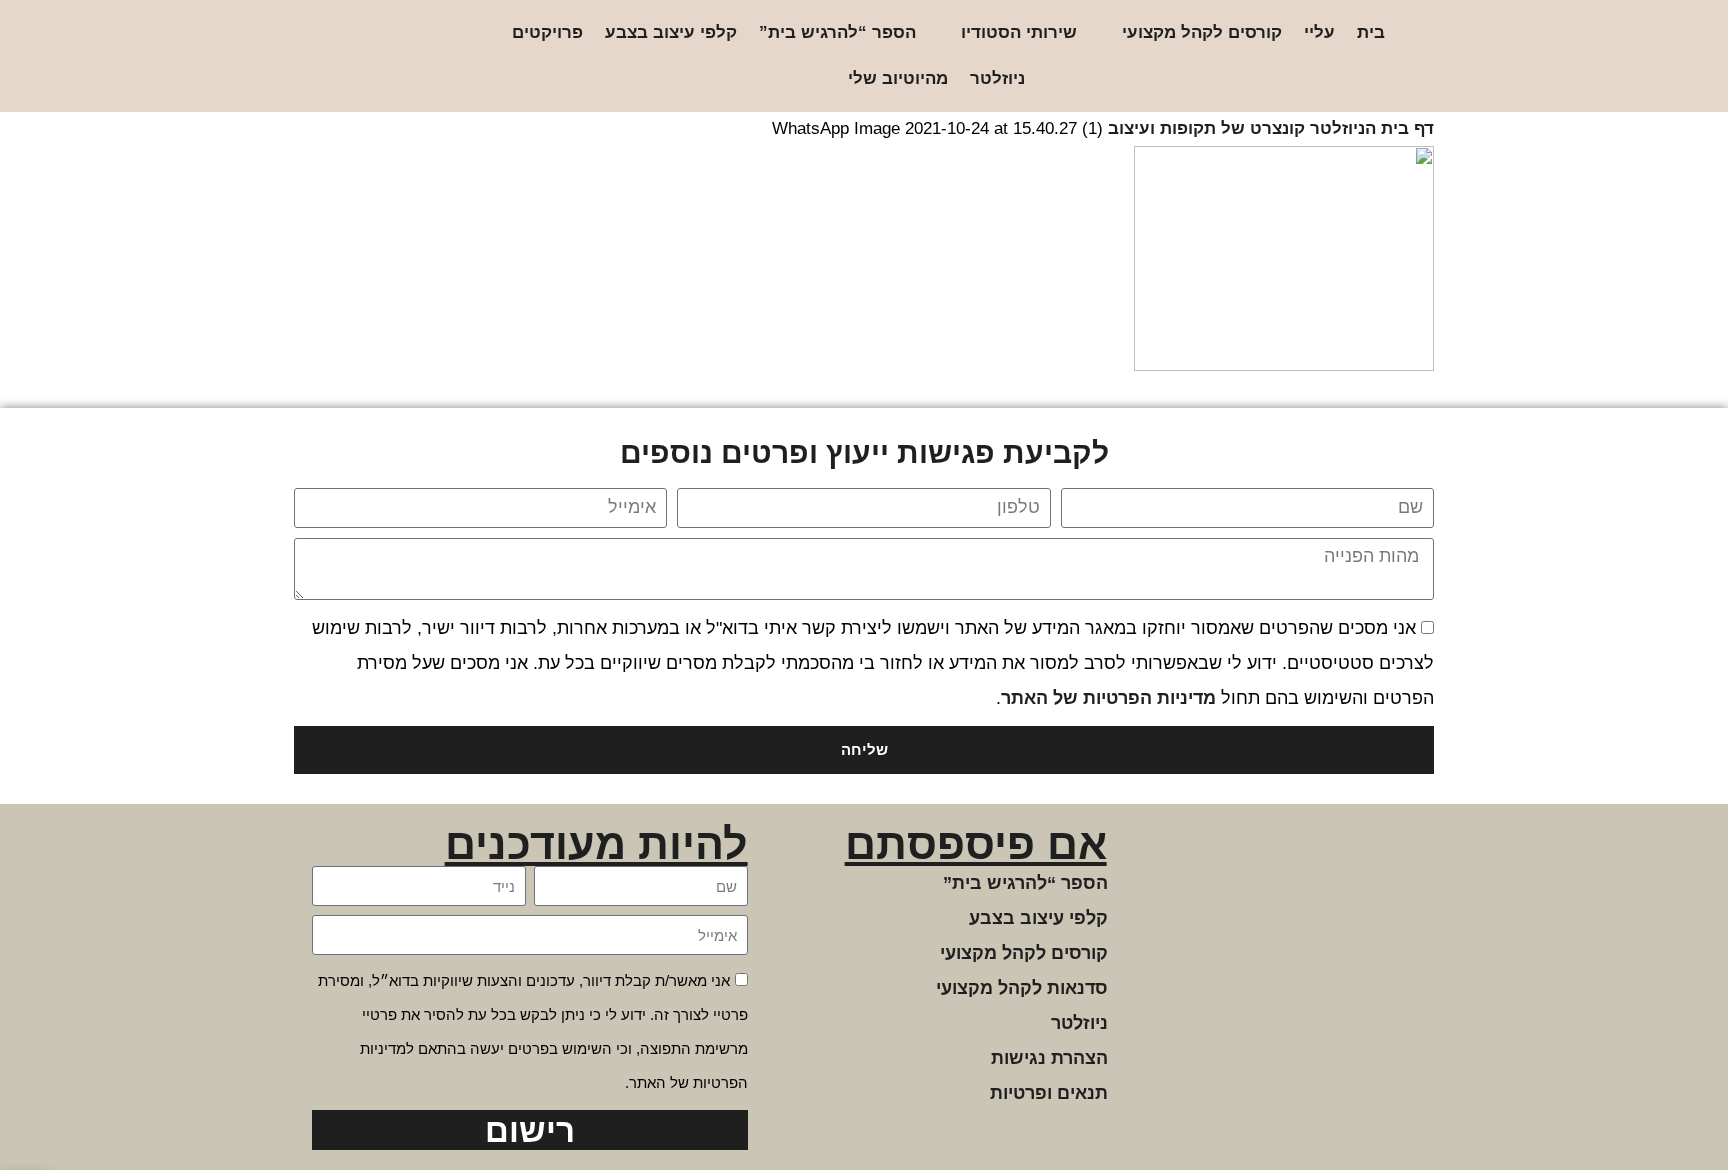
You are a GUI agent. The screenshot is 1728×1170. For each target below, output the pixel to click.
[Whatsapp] (363, 56)
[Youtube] (331, 56)
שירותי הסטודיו (1019, 32)
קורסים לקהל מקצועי (1202, 32)
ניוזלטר (997, 78)
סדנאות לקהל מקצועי (1022, 988)
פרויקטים (547, 32)
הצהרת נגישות (1049, 1058)
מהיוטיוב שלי (898, 78)
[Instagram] (427, 56)
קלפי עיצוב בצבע (671, 32)
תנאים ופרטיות (1049, 1093)
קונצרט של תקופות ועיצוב (1206, 128)
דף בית (1407, 128)
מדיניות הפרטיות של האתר (1108, 698)
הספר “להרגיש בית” (837, 32)
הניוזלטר (1343, 128)
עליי (1319, 32)
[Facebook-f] (395, 56)
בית (1371, 32)
